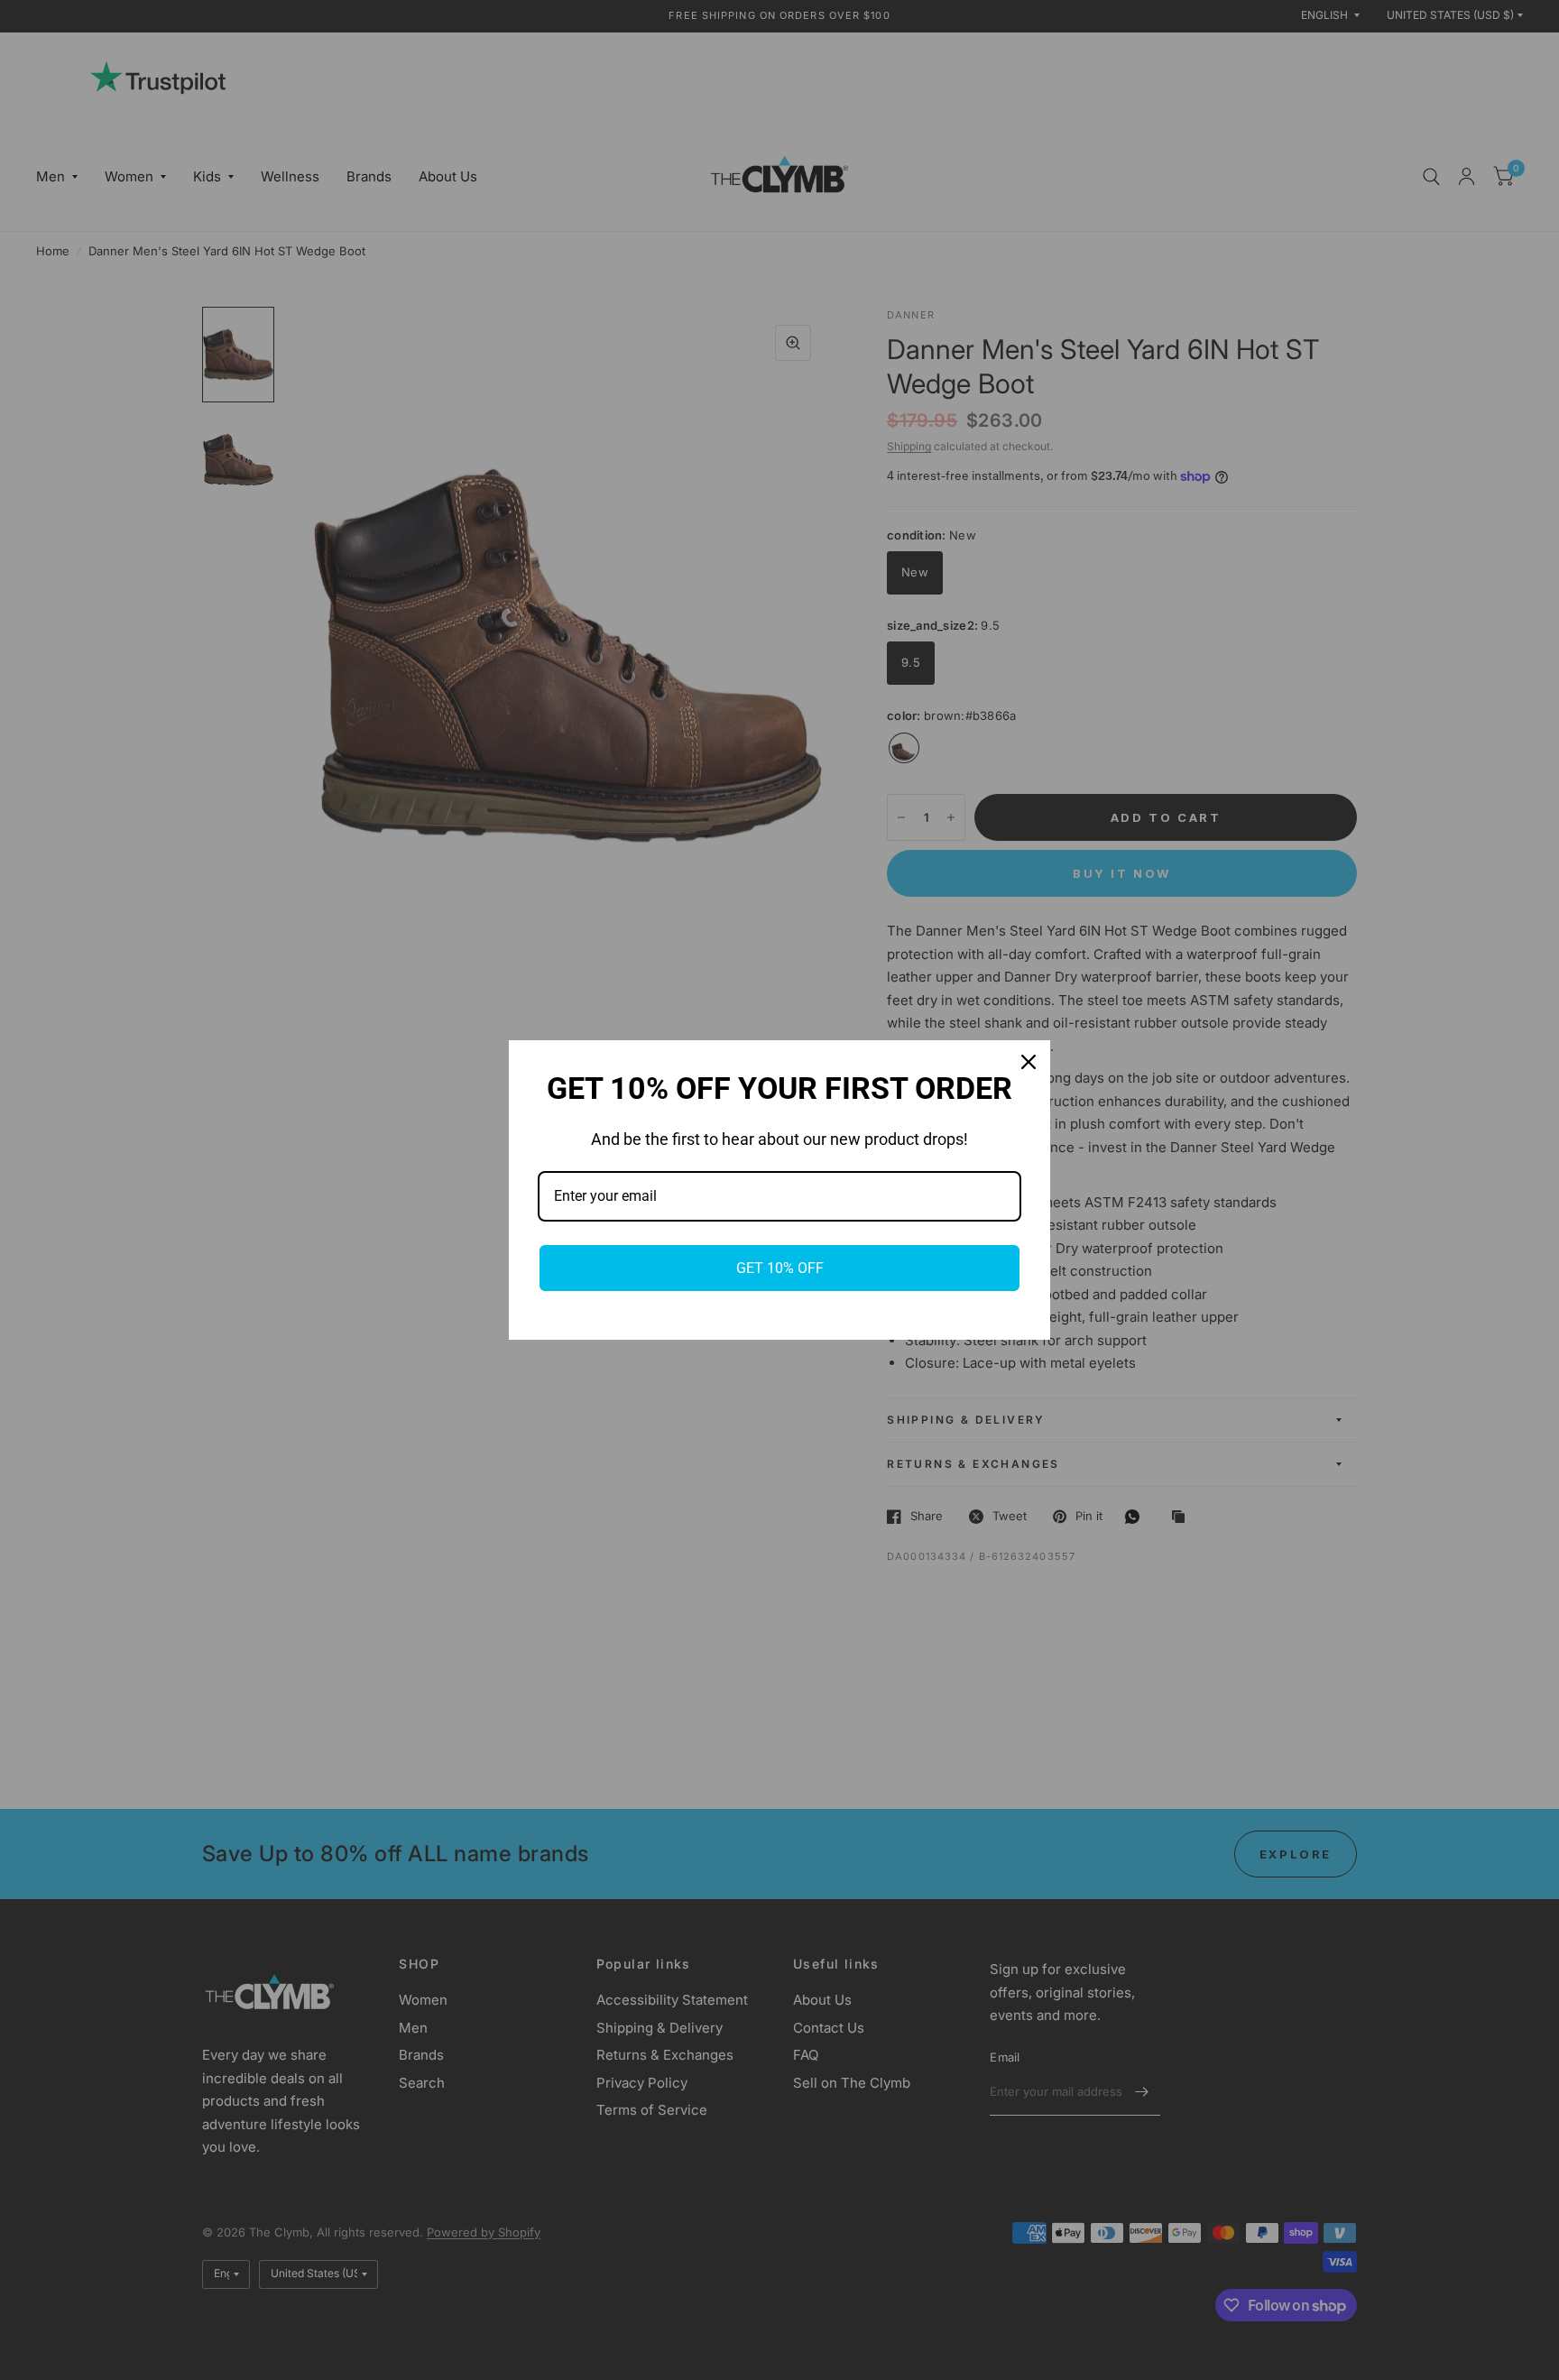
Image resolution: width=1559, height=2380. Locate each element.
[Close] (1029, 1062)
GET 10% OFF (780, 1268)
